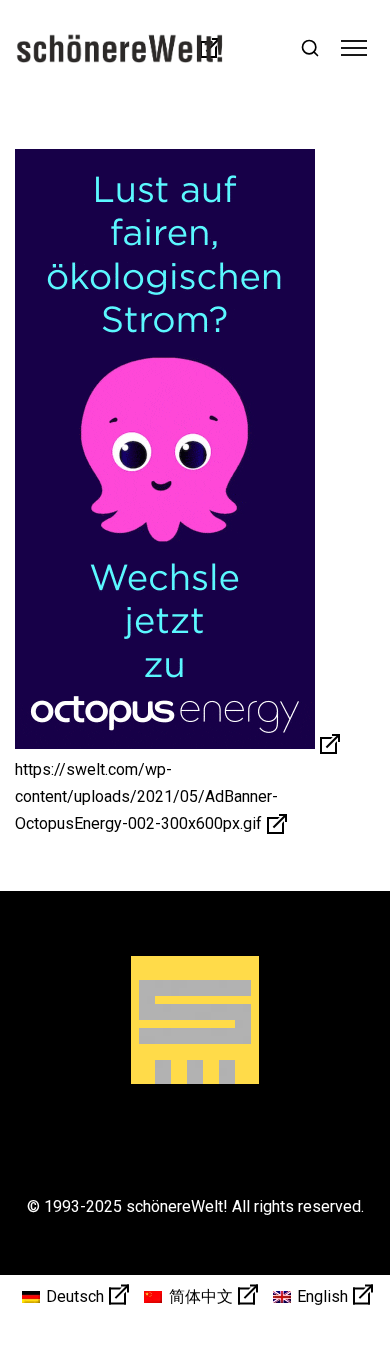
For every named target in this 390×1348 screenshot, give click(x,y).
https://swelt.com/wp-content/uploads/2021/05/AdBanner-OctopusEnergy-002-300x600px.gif (146, 796)
